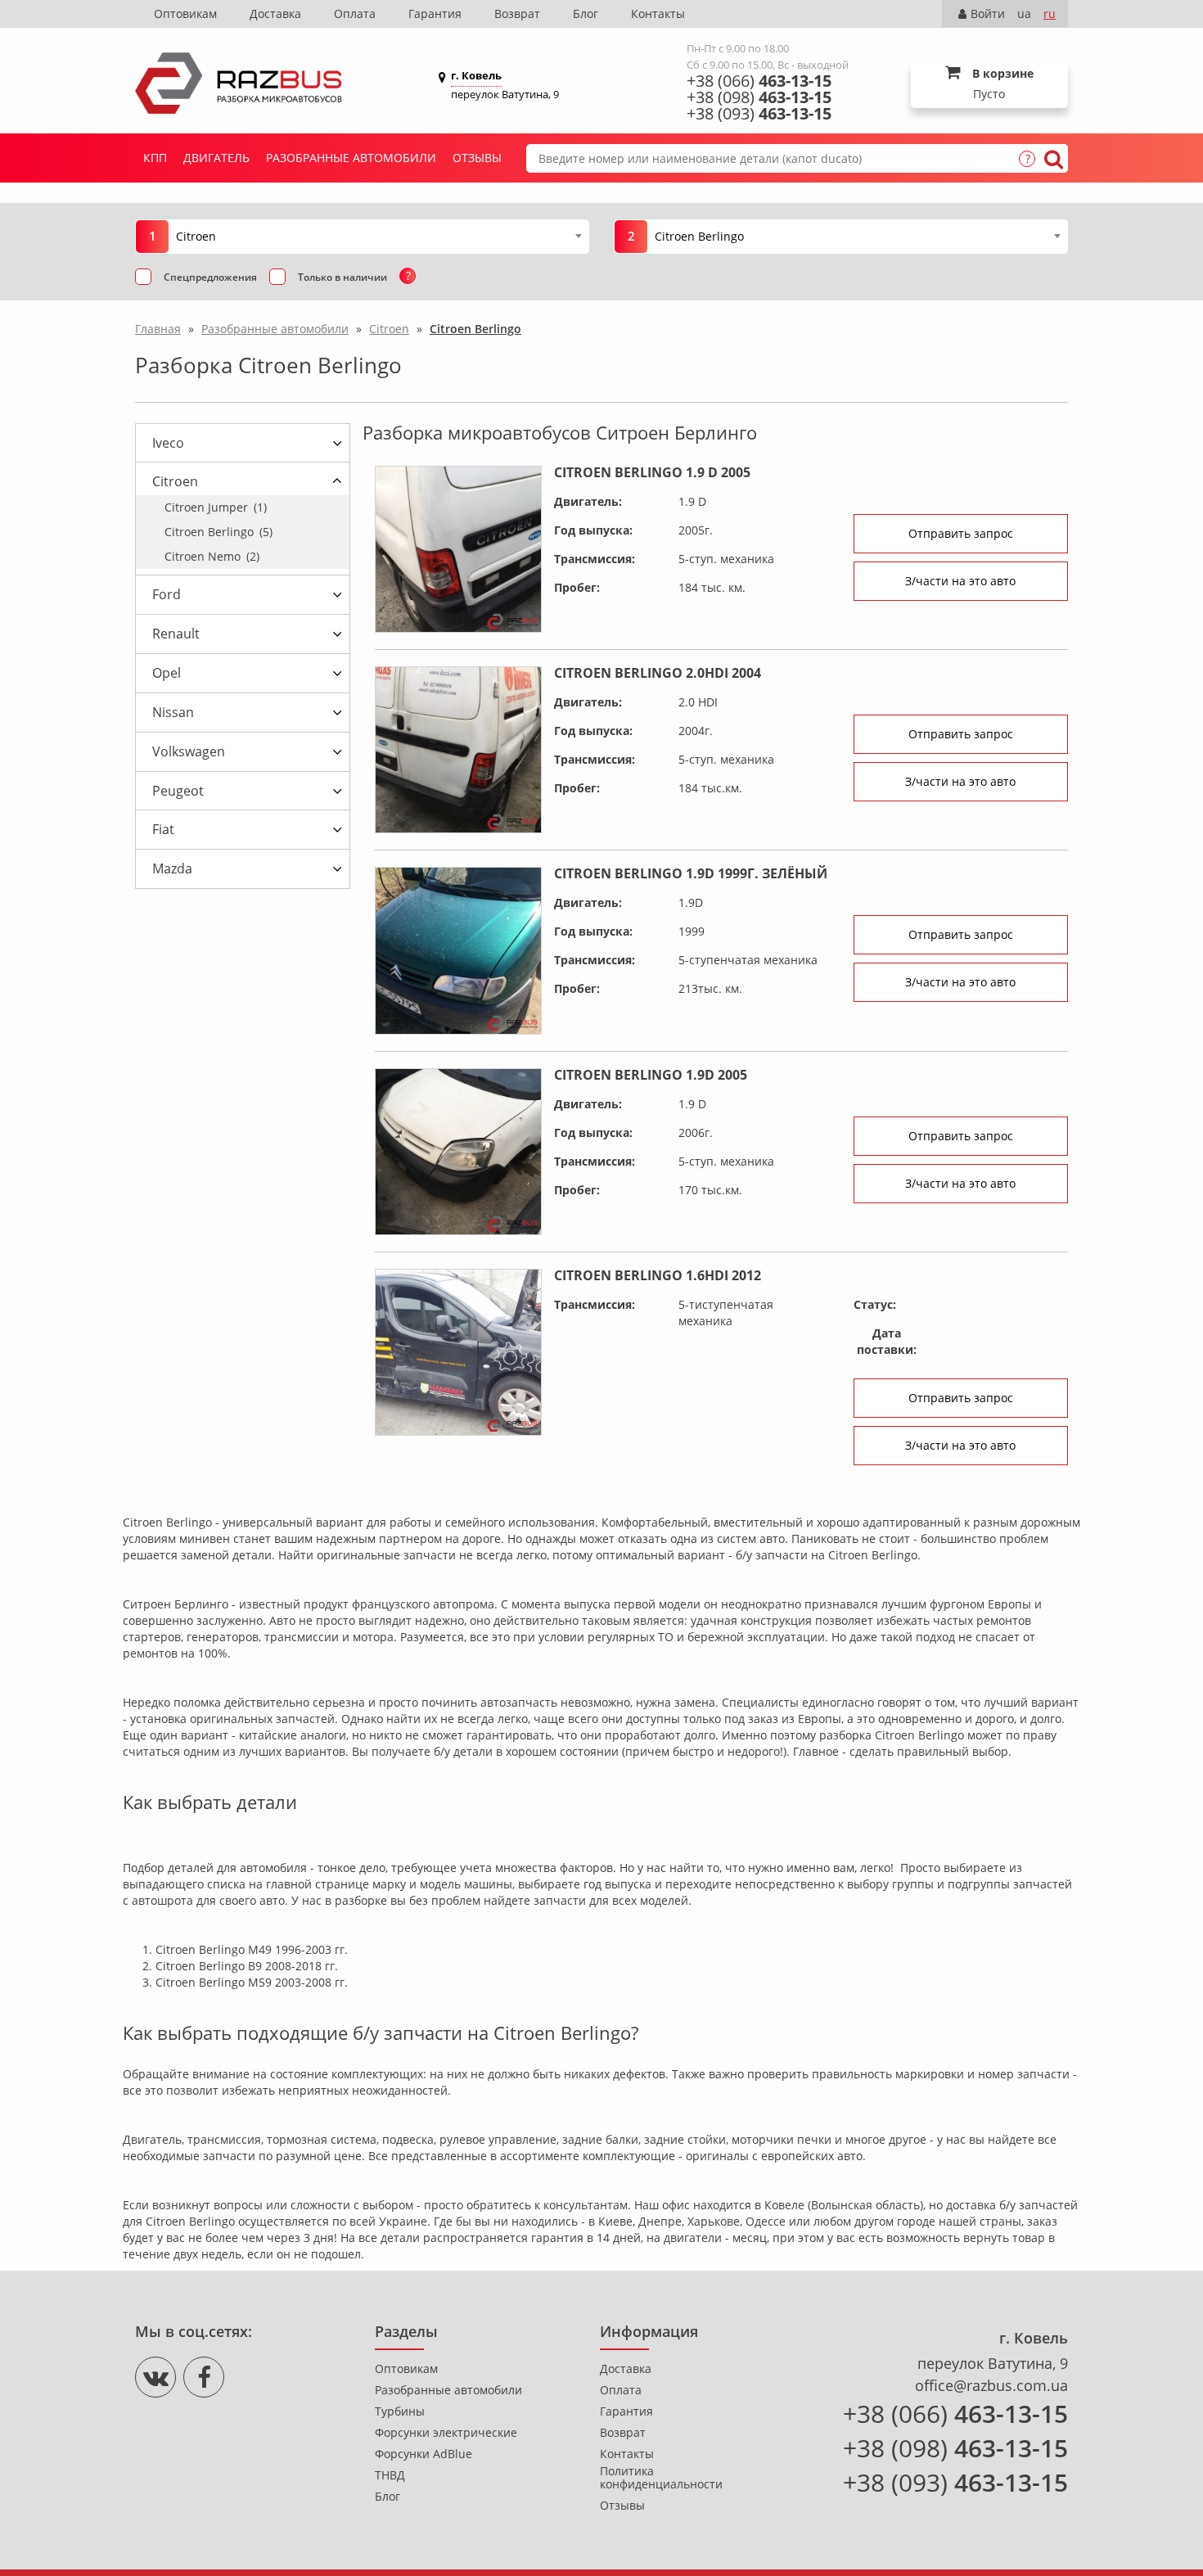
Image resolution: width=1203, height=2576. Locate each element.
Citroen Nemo (212, 556)
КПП (155, 158)
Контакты (658, 14)
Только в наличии (342, 277)
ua (1024, 14)
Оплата (355, 14)
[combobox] (378, 236)
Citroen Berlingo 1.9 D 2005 (652, 472)
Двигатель (216, 158)
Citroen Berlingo (219, 532)
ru (1050, 14)
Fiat (163, 829)
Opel (167, 673)
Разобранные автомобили (351, 158)
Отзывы (477, 158)
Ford (167, 594)
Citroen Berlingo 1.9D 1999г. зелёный (691, 873)
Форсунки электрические (446, 2433)
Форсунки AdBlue (424, 2454)
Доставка (275, 14)
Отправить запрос (961, 533)
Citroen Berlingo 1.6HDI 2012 (658, 1275)
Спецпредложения (210, 277)
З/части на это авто (960, 581)
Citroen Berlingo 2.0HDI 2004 (658, 673)
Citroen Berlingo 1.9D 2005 (651, 1075)
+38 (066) (759, 81)
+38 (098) (759, 97)
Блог (586, 14)
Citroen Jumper (216, 507)
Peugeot (178, 791)
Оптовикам (185, 14)
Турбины (400, 2411)
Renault (176, 634)
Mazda (172, 868)
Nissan (173, 712)
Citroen (175, 481)
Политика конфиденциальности (661, 2478)
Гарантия (435, 14)
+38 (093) (759, 114)
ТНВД (390, 2475)
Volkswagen (189, 751)
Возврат (517, 14)
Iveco (168, 443)
